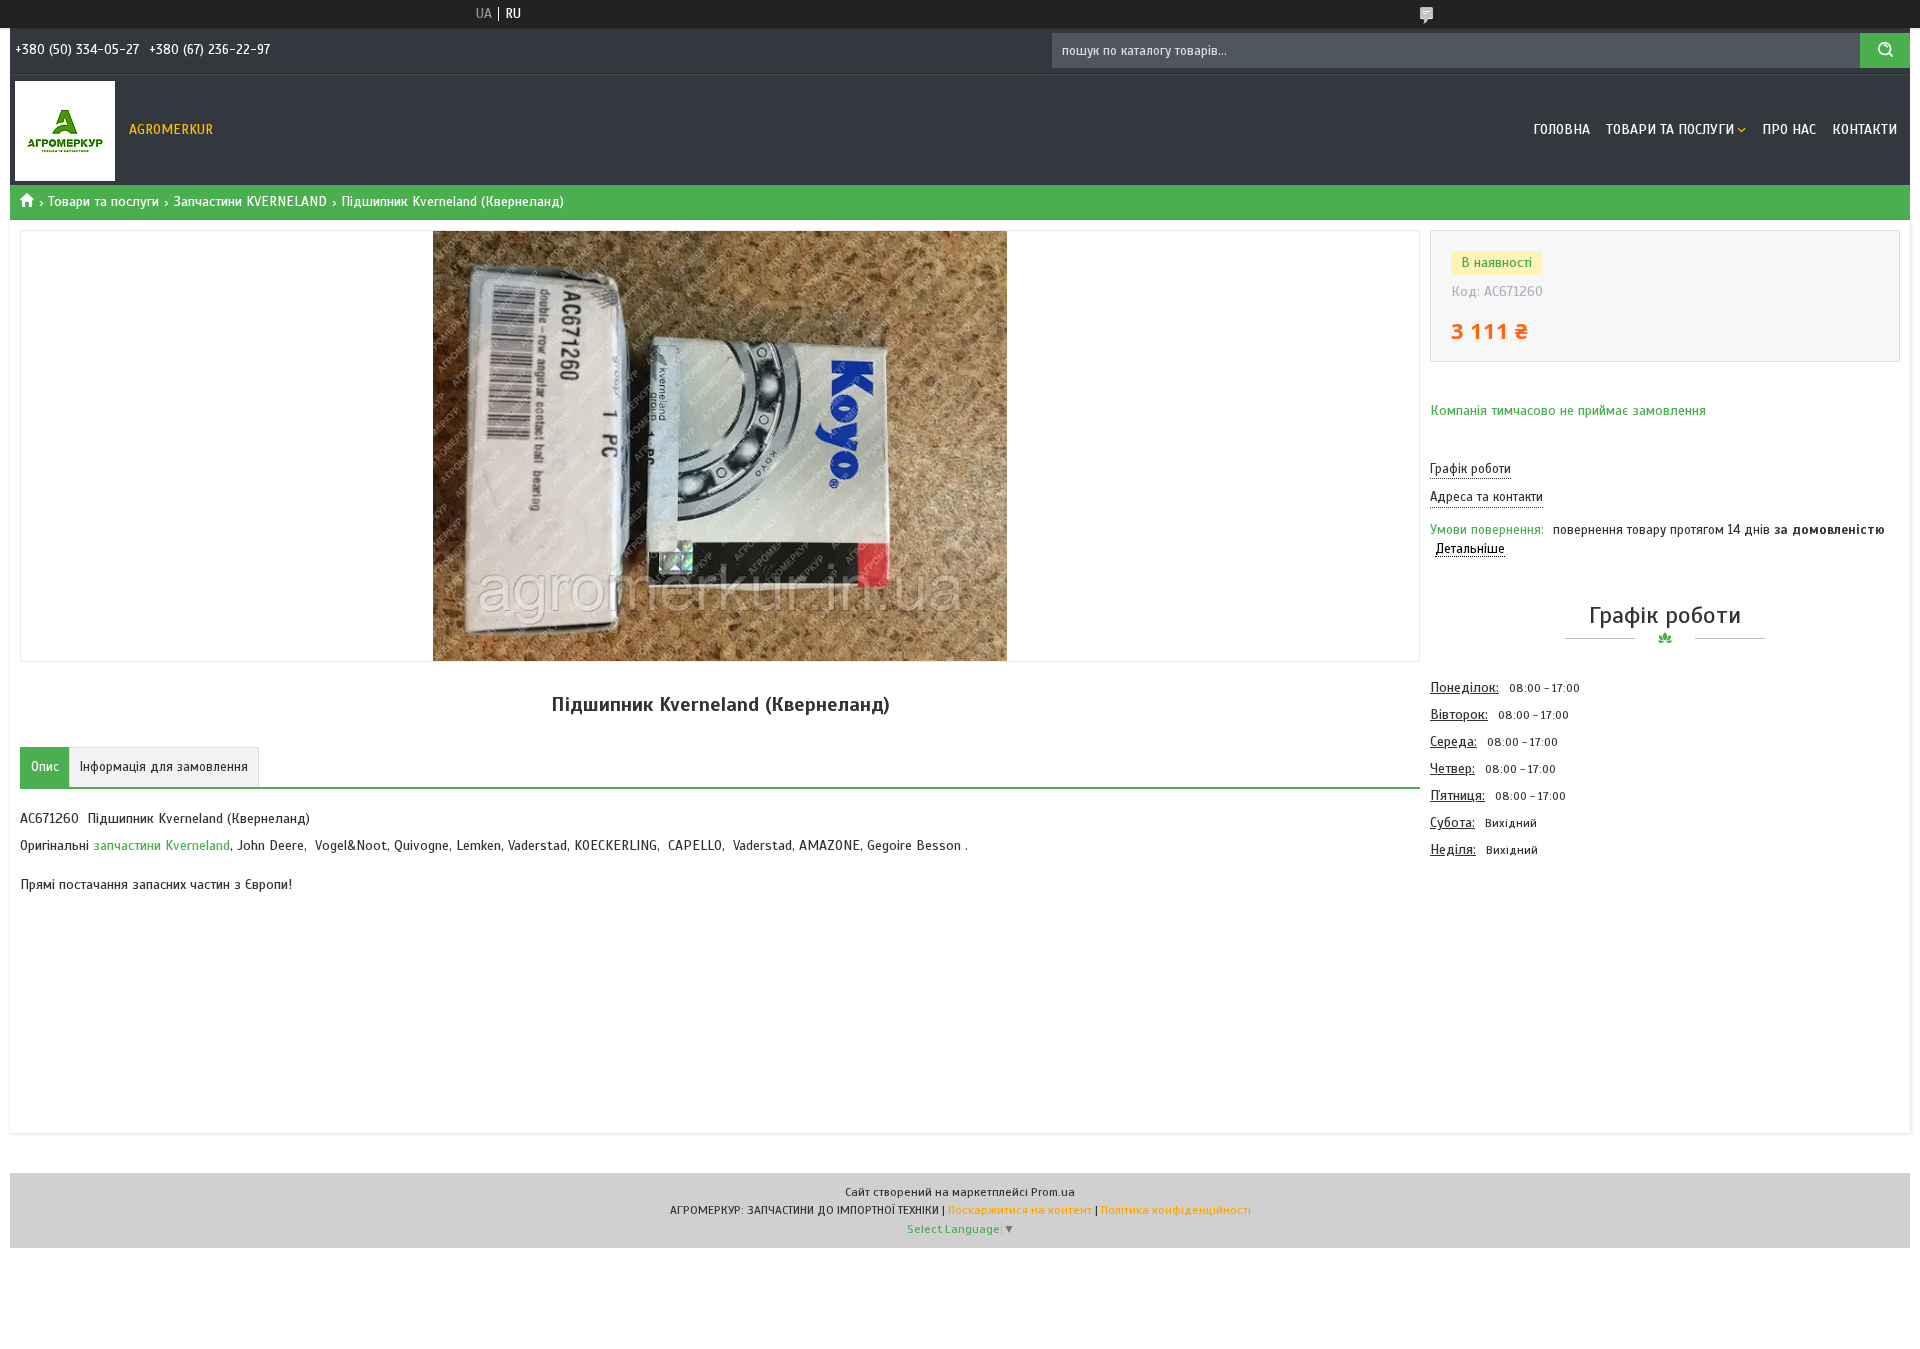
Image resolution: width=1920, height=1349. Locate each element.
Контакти (1864, 129)
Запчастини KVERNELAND (250, 201)
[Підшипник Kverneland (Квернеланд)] (1501, 971)
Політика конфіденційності (1176, 1210)
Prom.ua (1053, 1192)
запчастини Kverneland (161, 845)
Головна (1561, 129)
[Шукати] (1885, 50)
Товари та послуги (1670, 129)
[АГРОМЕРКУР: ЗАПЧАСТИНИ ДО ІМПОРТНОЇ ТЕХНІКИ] (65, 130)
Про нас (1789, 129)
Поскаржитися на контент (1020, 1210)
